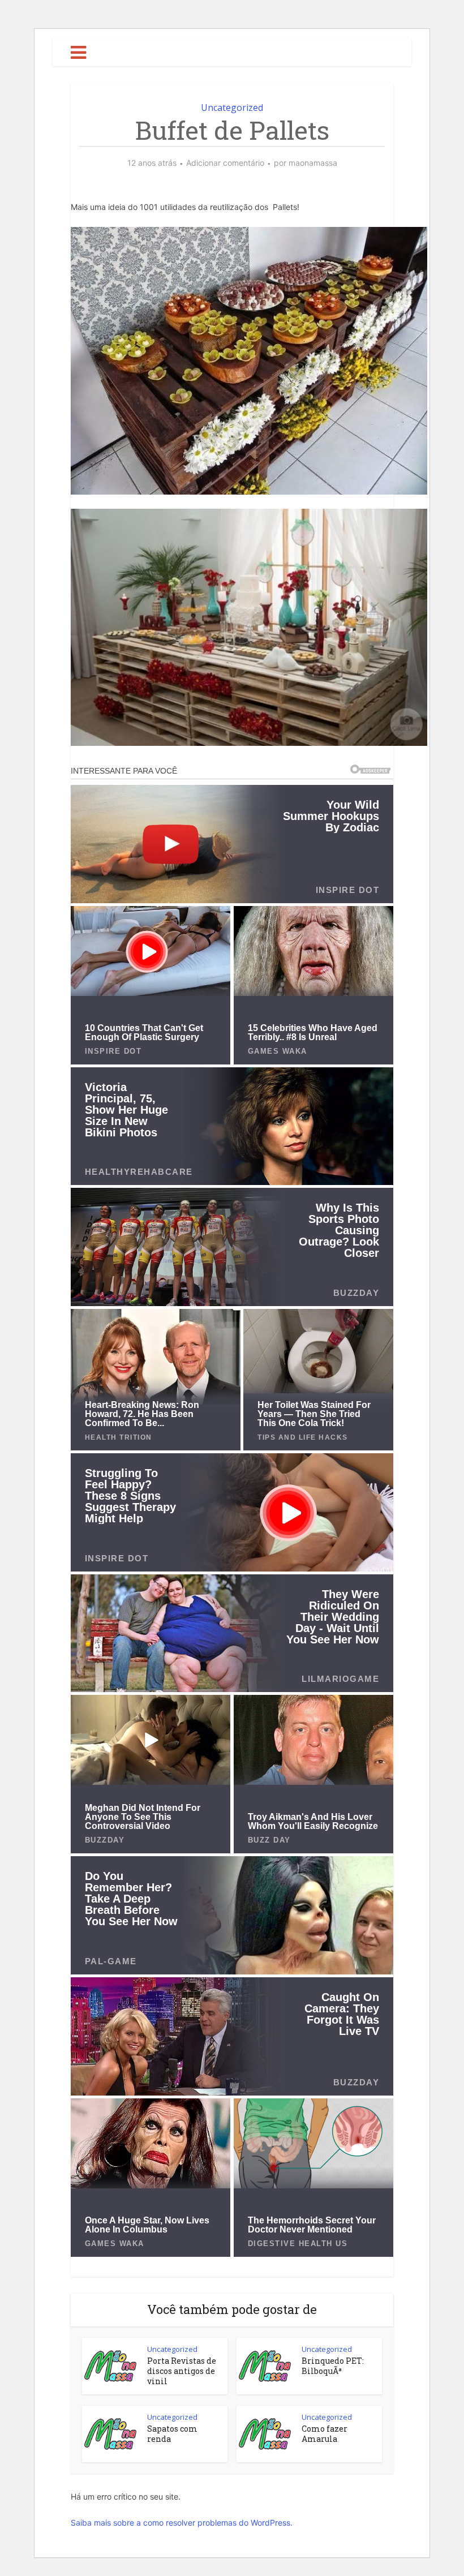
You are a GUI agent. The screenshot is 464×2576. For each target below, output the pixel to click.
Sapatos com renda (172, 2434)
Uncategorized (232, 108)
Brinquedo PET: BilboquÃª (333, 2366)
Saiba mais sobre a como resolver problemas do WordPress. (182, 2523)
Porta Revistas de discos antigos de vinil (182, 2371)
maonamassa (313, 163)
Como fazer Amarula (325, 2434)
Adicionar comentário (225, 163)
